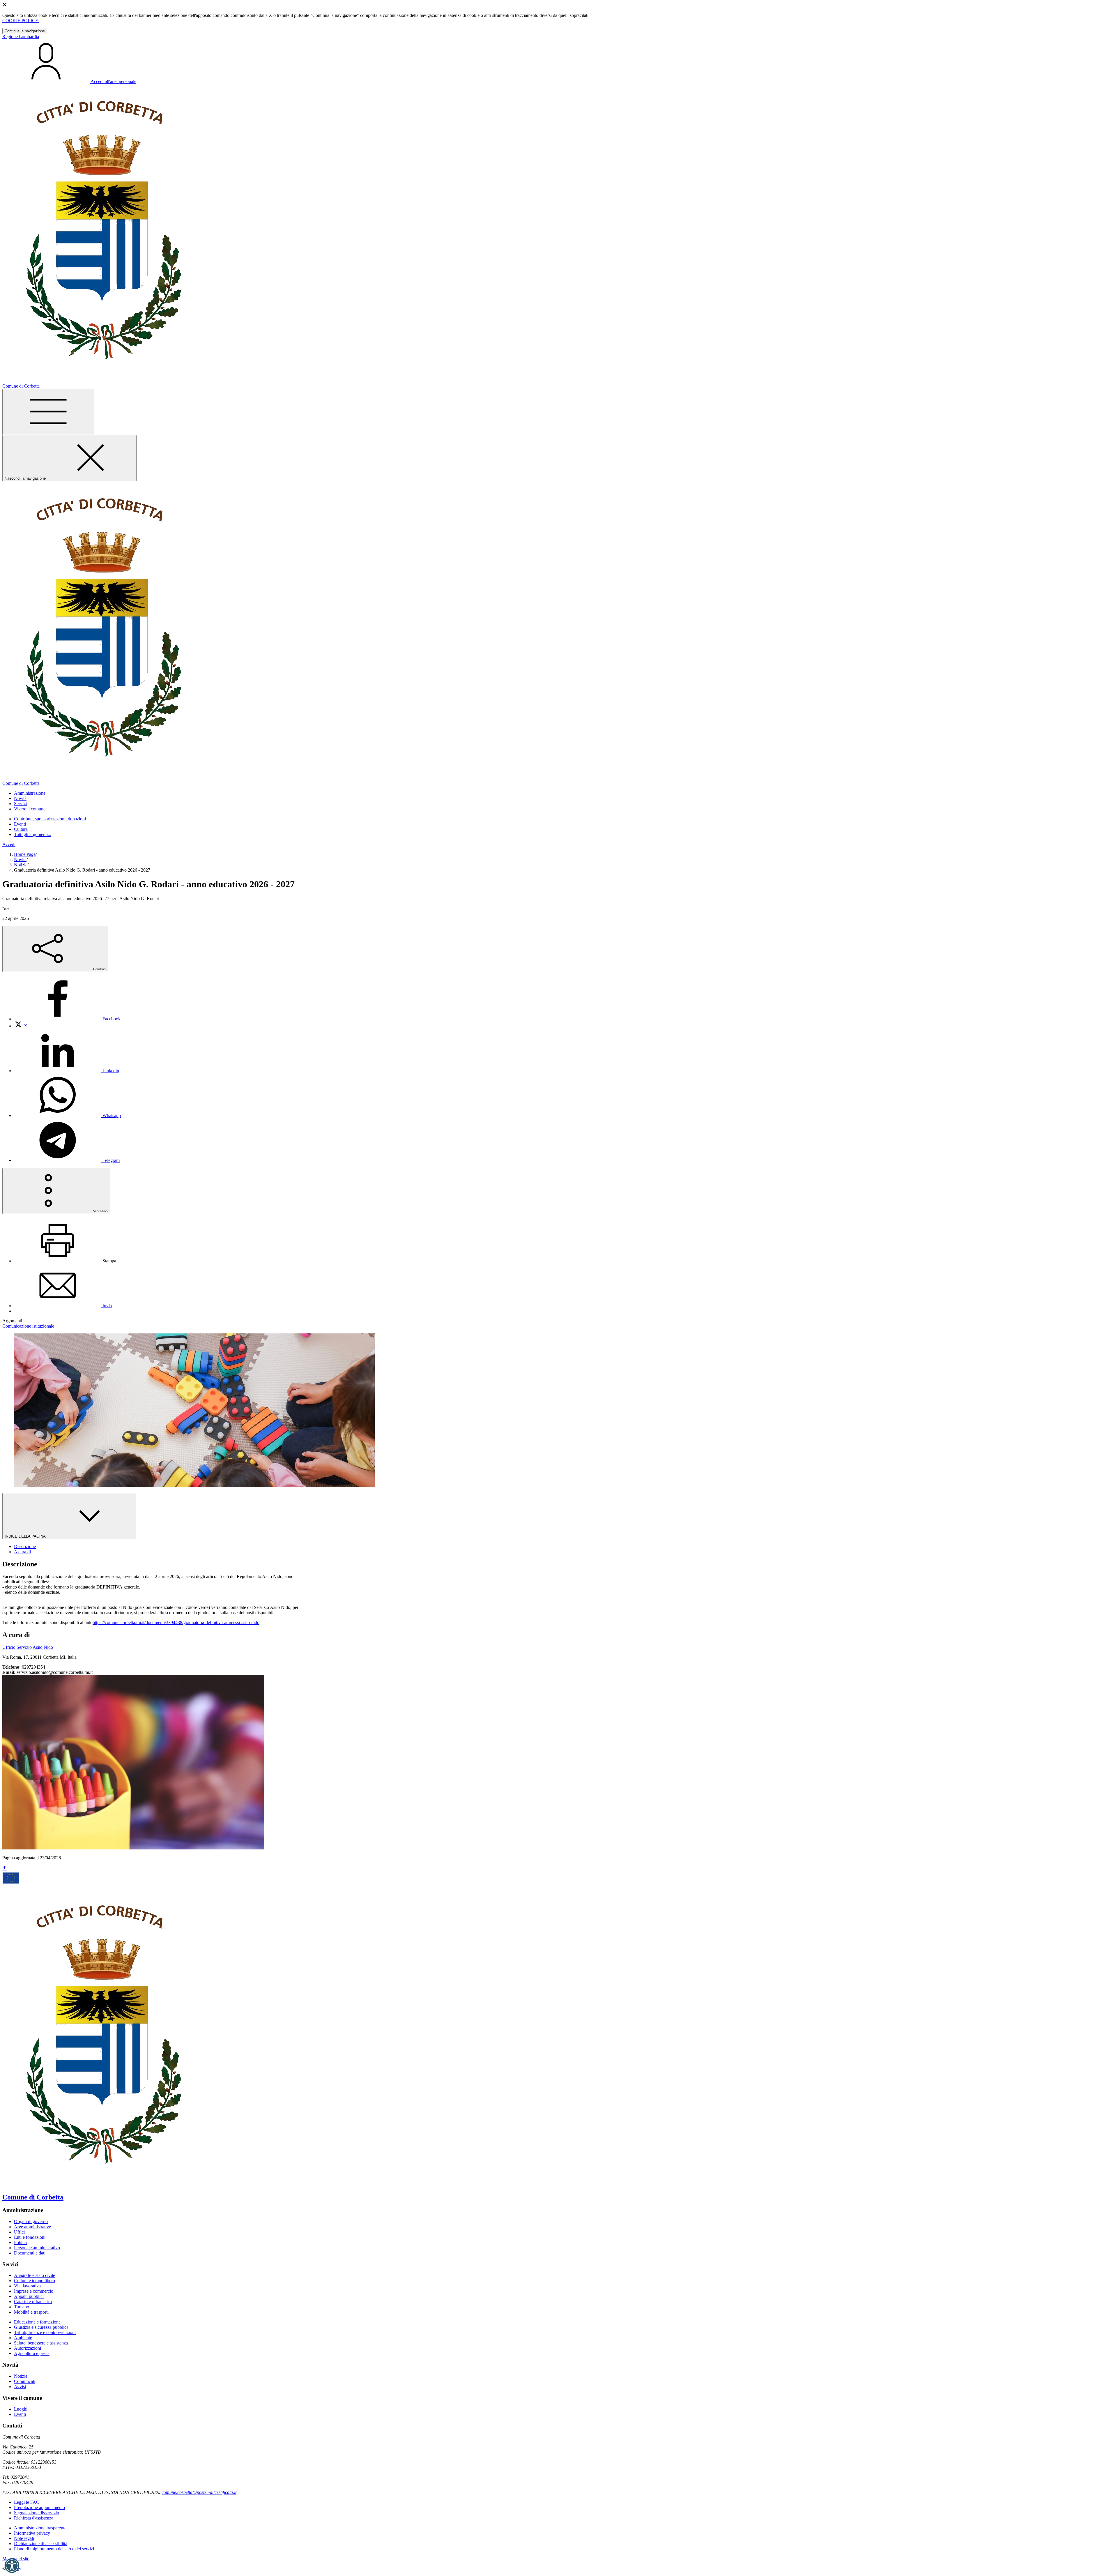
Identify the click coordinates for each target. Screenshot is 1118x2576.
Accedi (9, 844)
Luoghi (21, 2409)
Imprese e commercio (34, 2291)
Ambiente (23, 2338)
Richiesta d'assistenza (34, 2518)
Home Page (25, 854)
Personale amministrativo (37, 2248)
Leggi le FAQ (27, 2502)
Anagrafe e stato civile (35, 2275)
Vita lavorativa (27, 2286)
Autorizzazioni (28, 2348)
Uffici (19, 2232)
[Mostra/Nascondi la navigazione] (48, 412)
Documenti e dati (30, 2253)
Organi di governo (31, 2221)
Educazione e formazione (37, 2322)
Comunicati (25, 2381)
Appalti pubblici (29, 2296)
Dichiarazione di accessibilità (41, 2544)
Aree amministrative (32, 2227)
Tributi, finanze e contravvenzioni (45, 2332)
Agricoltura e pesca (32, 2353)
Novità (20, 859)
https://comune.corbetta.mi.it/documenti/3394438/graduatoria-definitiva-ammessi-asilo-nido (176, 1622)
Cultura (21, 829)
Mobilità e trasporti (31, 2312)
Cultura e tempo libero (35, 2281)
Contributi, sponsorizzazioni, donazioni (50, 819)
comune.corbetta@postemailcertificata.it (199, 2492)
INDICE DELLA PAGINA (26, 1536)
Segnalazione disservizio (37, 2513)
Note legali (24, 2538)
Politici (20, 2242)
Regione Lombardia (21, 37)
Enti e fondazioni (30, 2237)
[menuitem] (67, 1019)
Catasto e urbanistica (33, 2302)
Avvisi (20, 2387)
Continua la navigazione (25, 31)
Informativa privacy (32, 2533)
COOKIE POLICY (21, 21)
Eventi (20, 824)
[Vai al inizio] (5, 1868)
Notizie (21, 865)
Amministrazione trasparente (40, 2528)
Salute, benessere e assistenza (41, 2343)
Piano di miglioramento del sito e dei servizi (54, 2549)
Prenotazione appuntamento (39, 2507)
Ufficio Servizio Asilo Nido (28, 1647)
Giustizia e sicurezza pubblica (41, 2327)
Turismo (22, 2307)
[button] (12, 2566)
